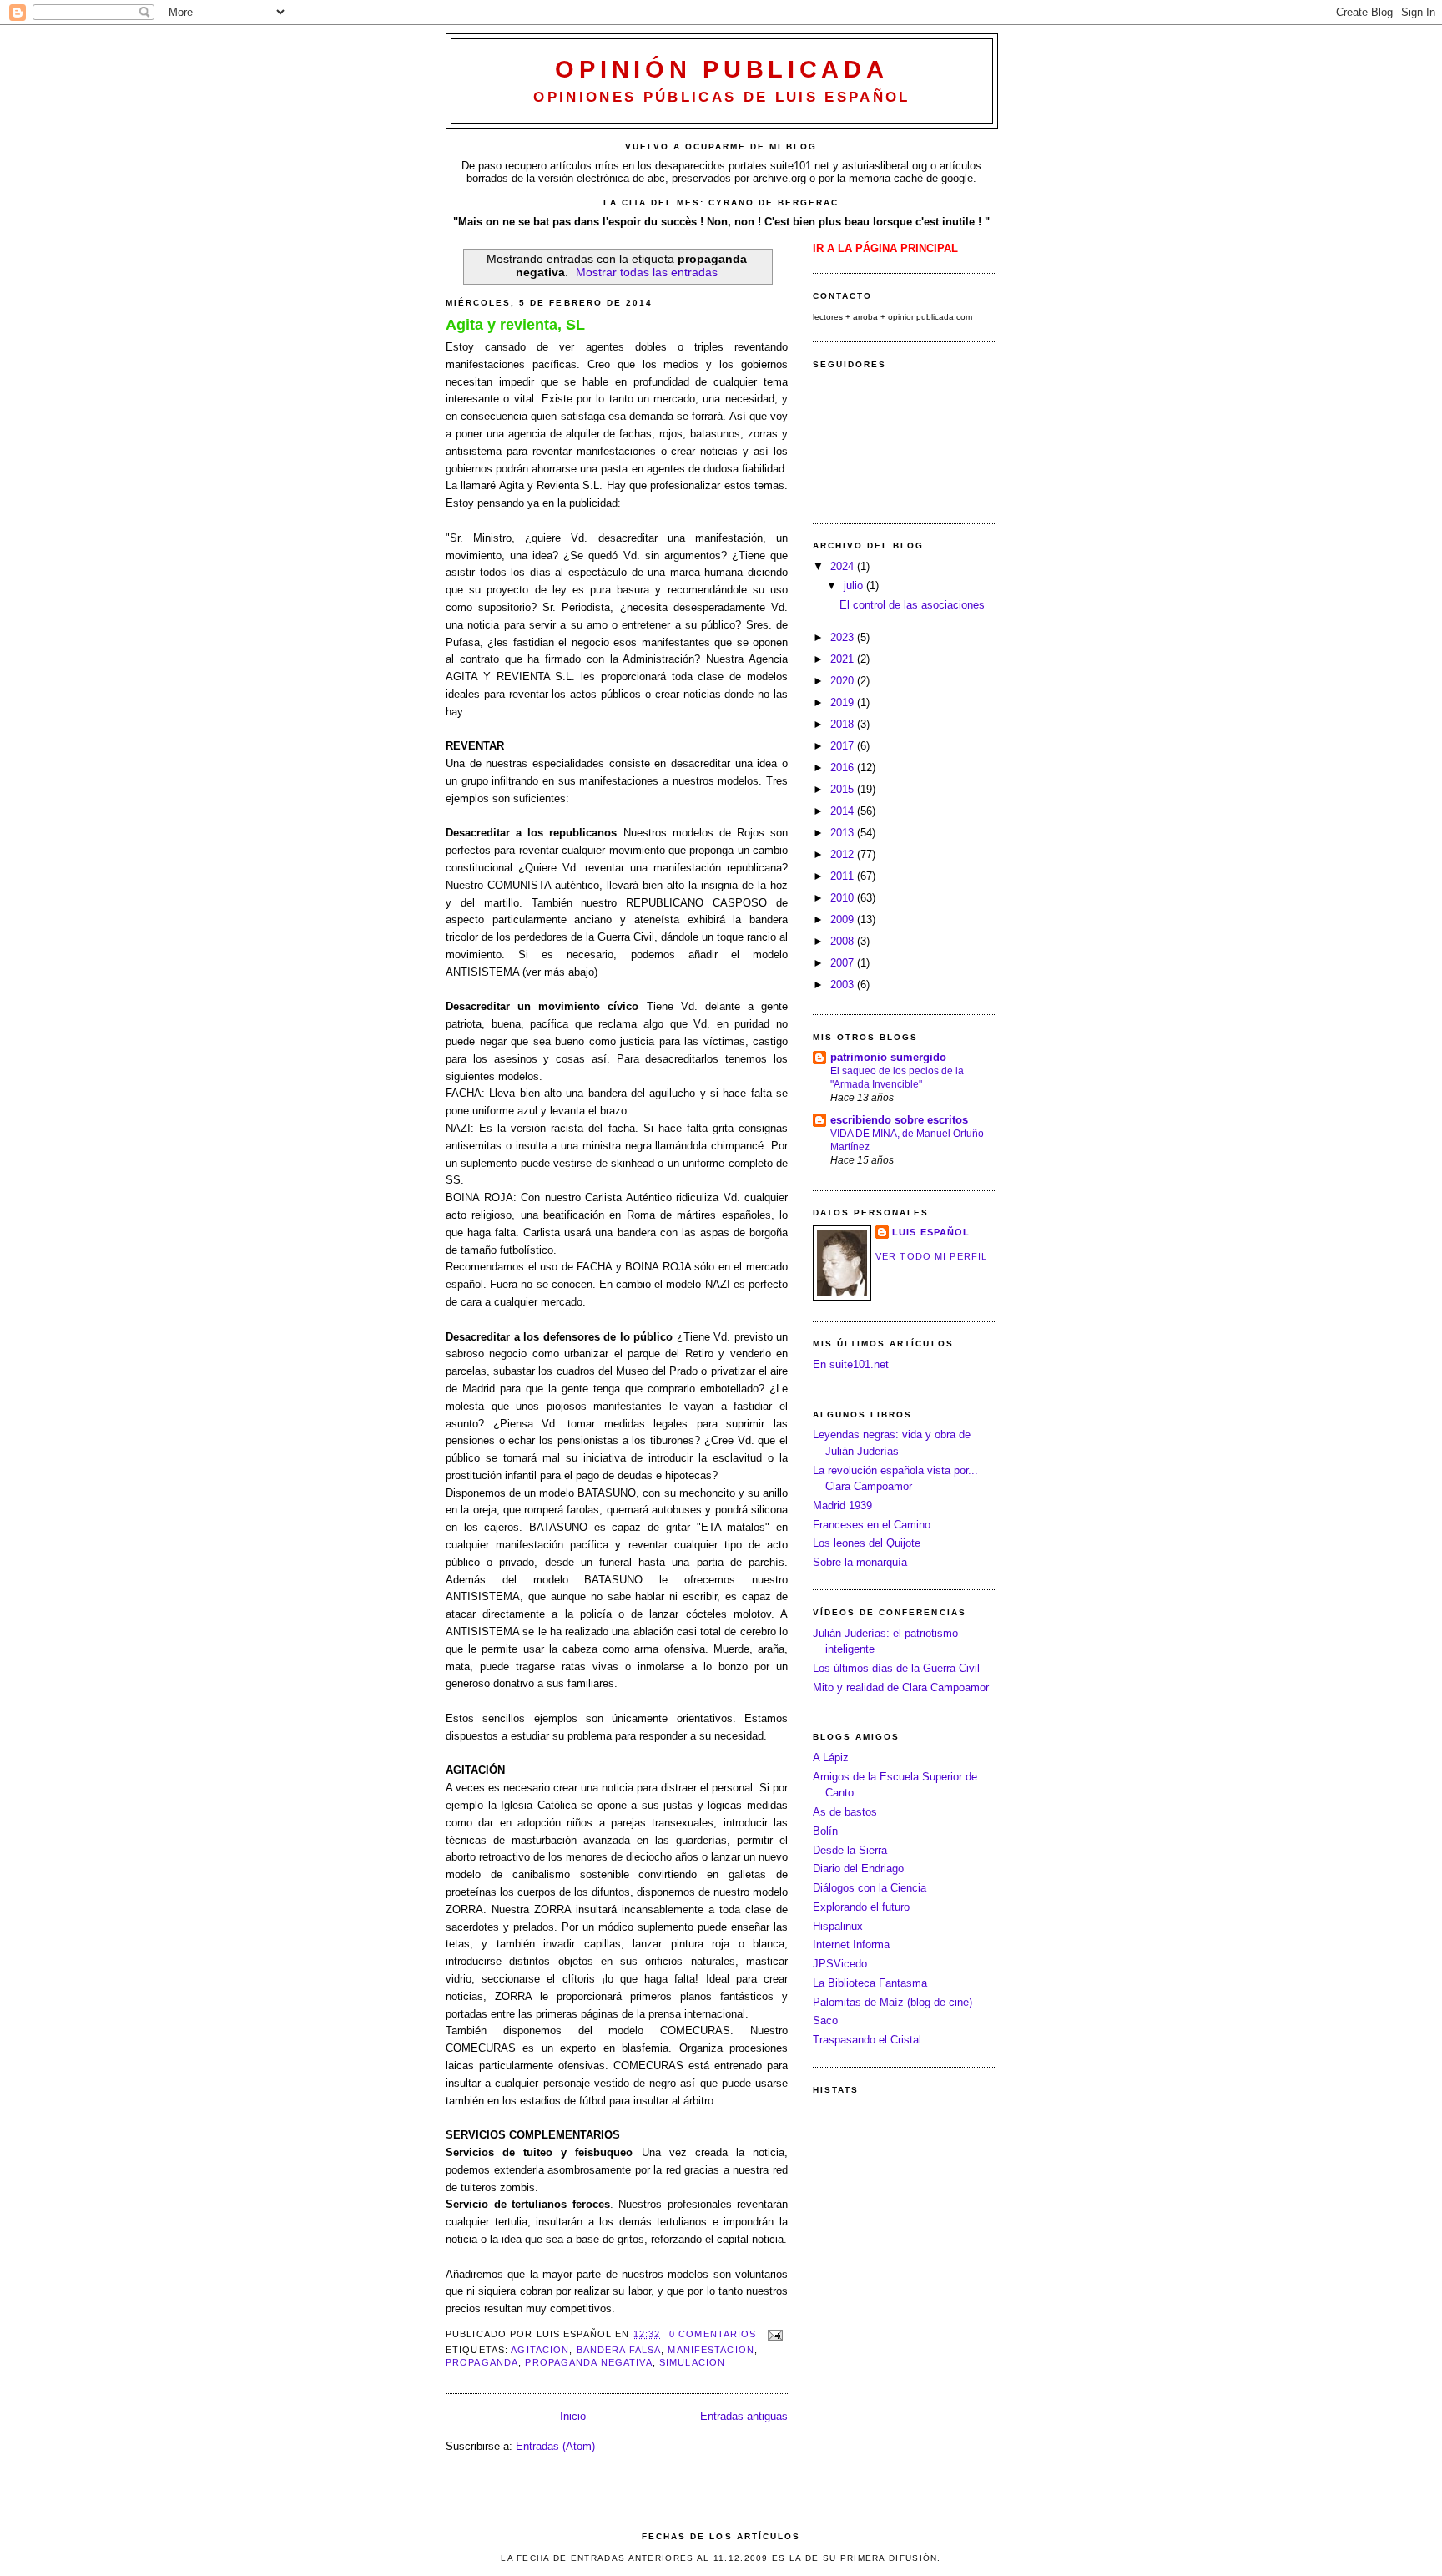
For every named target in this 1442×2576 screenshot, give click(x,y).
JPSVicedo (840, 1964)
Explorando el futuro (861, 1907)
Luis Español (931, 1232)
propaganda (482, 2362)
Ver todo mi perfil (931, 1256)
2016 (844, 768)
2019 (844, 702)
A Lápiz (831, 1758)
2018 (844, 724)
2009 (844, 919)
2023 (844, 637)
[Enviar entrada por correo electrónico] (774, 2334)
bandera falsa (619, 2350)
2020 (844, 681)
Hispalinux (838, 1926)
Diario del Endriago (858, 1869)
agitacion (540, 2350)
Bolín (825, 1831)
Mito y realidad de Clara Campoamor (901, 1687)
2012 (844, 854)
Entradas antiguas (744, 2416)
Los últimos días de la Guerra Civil (896, 1668)
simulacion (692, 2362)
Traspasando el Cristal (867, 2040)
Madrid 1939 (842, 1505)
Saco (825, 2020)
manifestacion (711, 2350)
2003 (844, 985)
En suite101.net (851, 1364)
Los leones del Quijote (867, 1543)
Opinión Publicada (721, 69)
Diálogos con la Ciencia (870, 1888)
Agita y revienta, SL (515, 325)
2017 (844, 746)
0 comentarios (713, 2334)
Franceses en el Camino (872, 1525)
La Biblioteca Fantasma (870, 1983)
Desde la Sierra (850, 1850)
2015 (844, 789)
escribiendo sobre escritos (899, 1120)
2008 (844, 941)
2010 (844, 898)
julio (855, 586)
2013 (844, 833)
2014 (844, 811)
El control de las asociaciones (912, 605)
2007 (844, 963)
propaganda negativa (588, 2362)
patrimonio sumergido (888, 1057)
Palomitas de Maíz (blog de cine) (892, 2002)
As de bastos (845, 1812)
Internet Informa (851, 1945)
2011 (844, 876)
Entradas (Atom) (555, 2446)
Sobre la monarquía (860, 1562)
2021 (844, 659)
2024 (844, 566)
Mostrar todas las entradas (647, 272)
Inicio (573, 2416)
